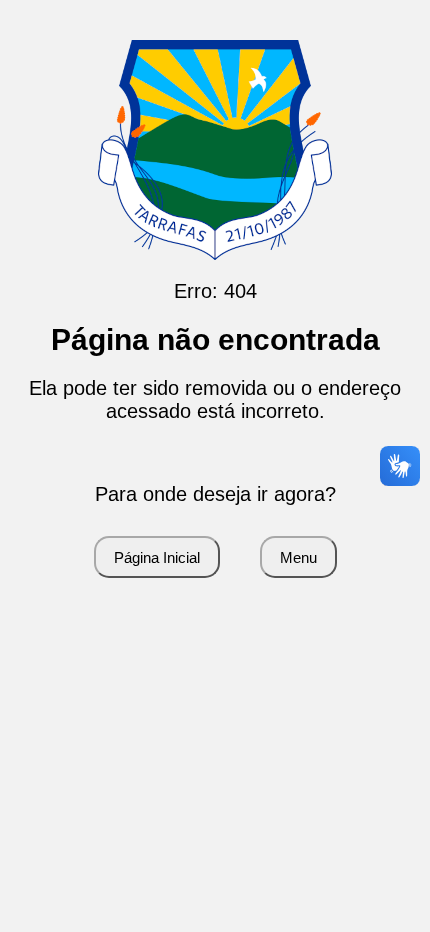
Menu (298, 557)
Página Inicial (157, 557)
